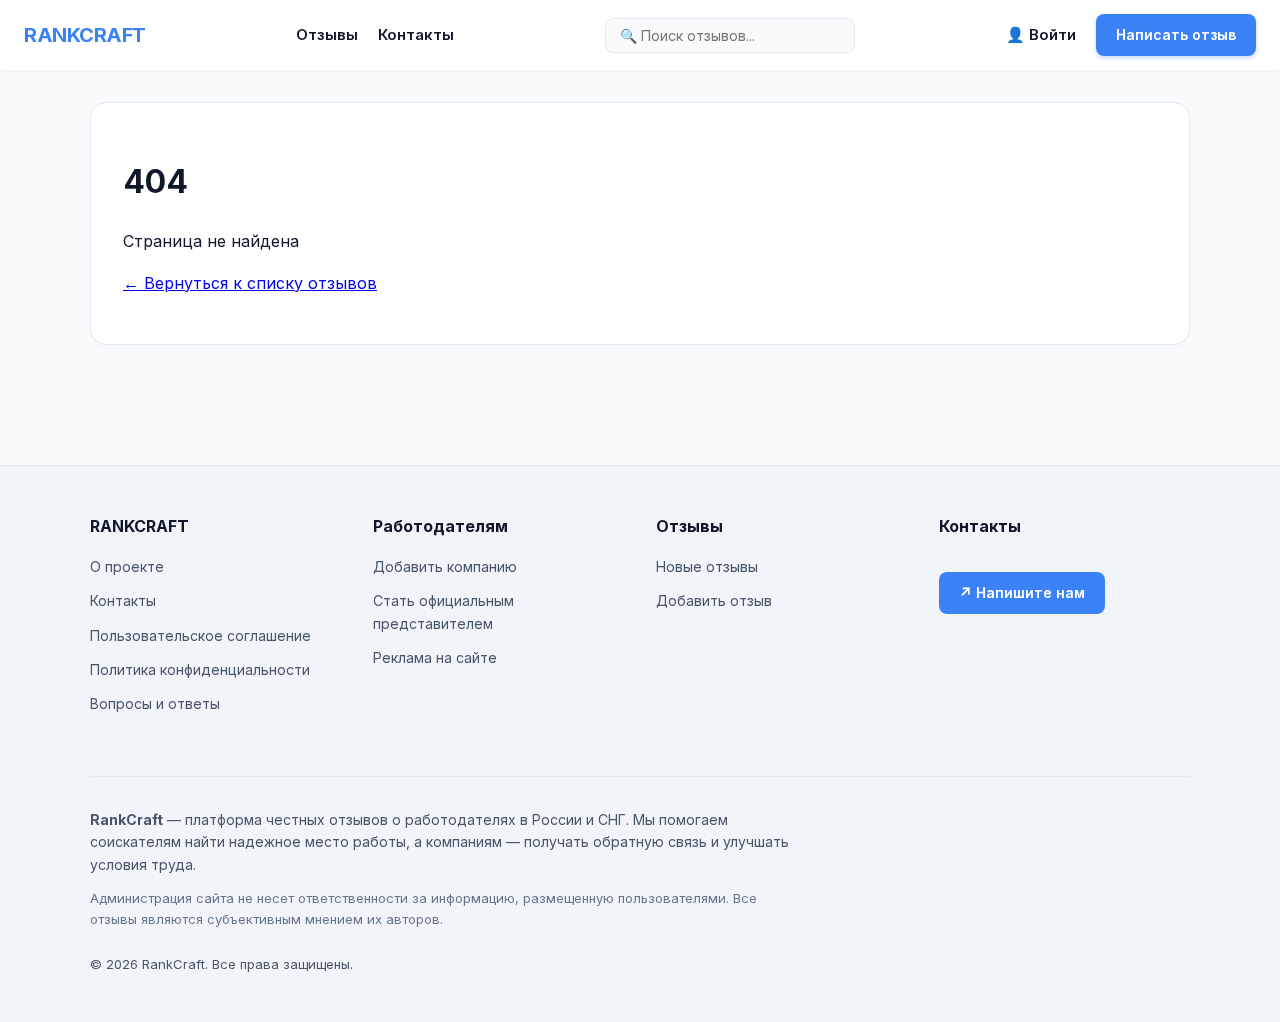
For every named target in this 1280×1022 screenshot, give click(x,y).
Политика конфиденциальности (200, 669)
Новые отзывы (707, 566)
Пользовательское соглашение (200, 635)
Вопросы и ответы (155, 703)
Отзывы (327, 34)
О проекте (127, 566)
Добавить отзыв (714, 600)
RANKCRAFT (85, 35)
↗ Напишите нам (1022, 592)
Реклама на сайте (435, 657)
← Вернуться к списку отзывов (250, 283)
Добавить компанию (445, 566)
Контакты (416, 34)
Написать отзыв (1176, 34)
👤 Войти (1041, 34)
